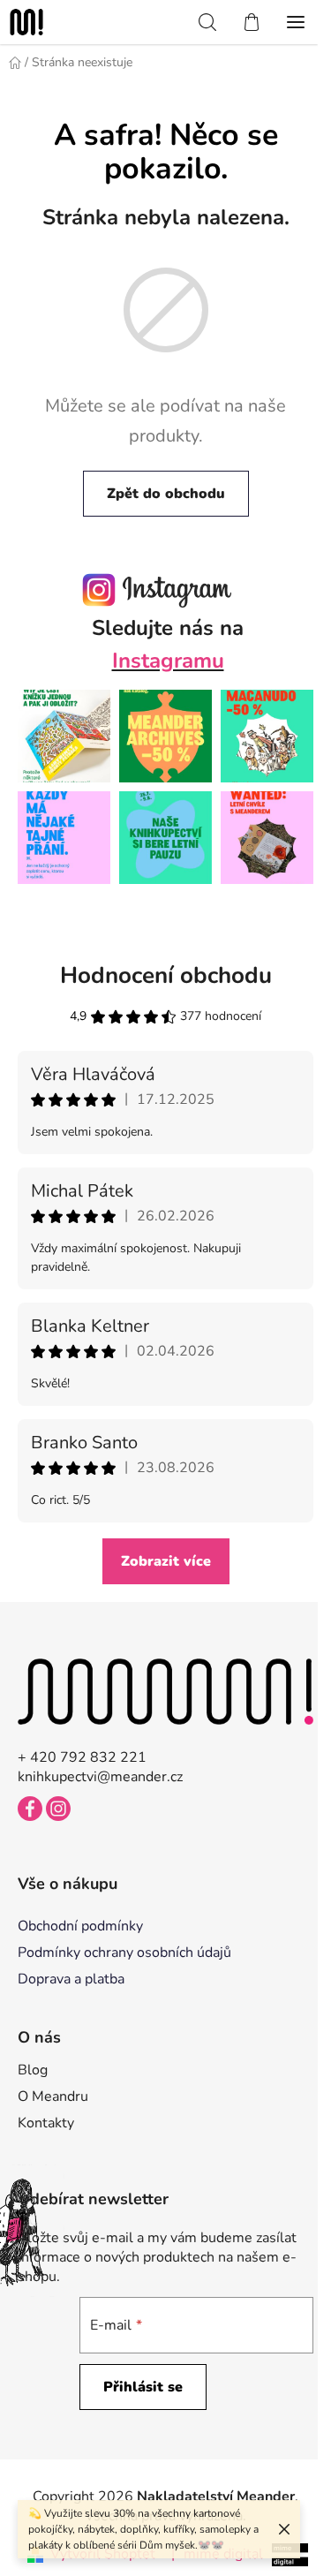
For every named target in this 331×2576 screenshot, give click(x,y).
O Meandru (53, 2096)
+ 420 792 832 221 (82, 1757)
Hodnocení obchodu (166, 975)
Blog (33, 2070)
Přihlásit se (143, 2387)
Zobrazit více (166, 1561)
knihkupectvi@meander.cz (100, 1777)
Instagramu (168, 661)
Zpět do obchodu (166, 494)
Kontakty (46, 2123)
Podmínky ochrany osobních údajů (124, 1953)
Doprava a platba (71, 1979)
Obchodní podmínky (80, 1926)
